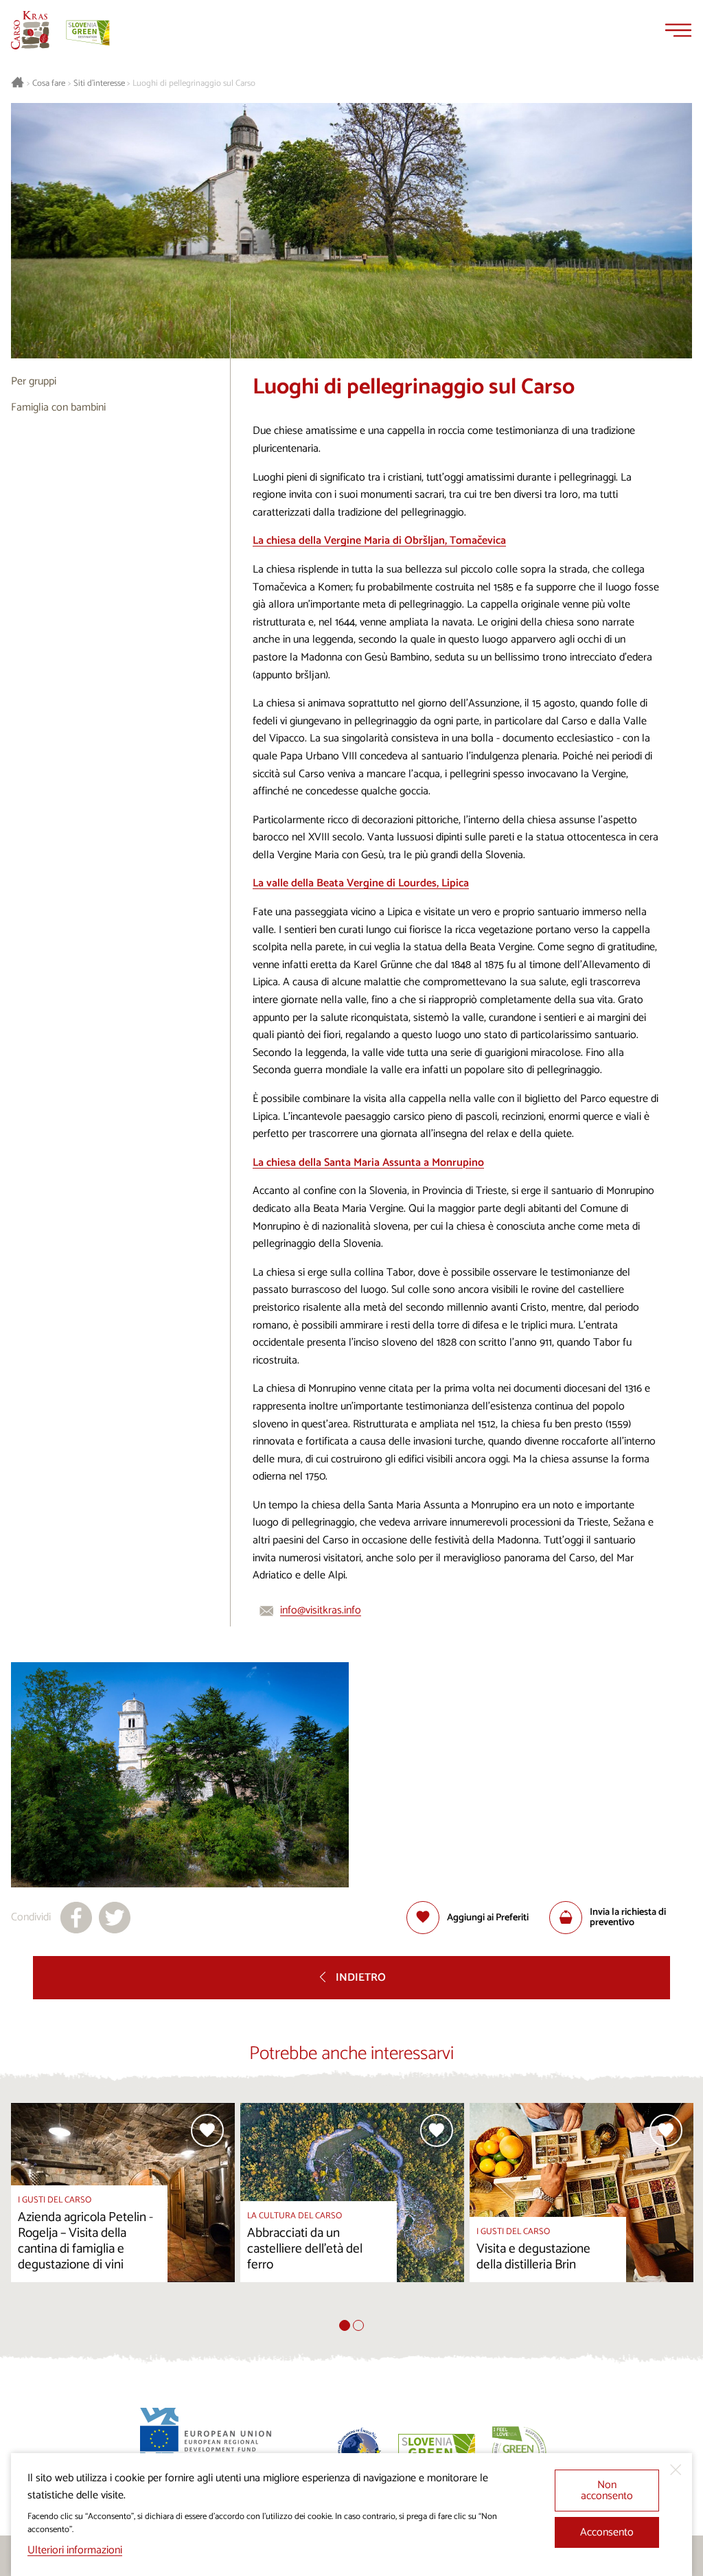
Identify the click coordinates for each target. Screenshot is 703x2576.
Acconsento (607, 2532)
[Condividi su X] (115, 1918)
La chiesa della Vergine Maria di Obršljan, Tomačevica (379, 541)
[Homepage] (30, 30)
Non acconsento (607, 2491)
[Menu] (678, 30)
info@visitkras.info (321, 1610)
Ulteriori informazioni (75, 2550)
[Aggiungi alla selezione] (207, 2130)
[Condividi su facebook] (76, 1918)
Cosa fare (49, 84)
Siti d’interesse (99, 84)
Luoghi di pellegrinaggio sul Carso (194, 84)
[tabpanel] (123, 2211)
